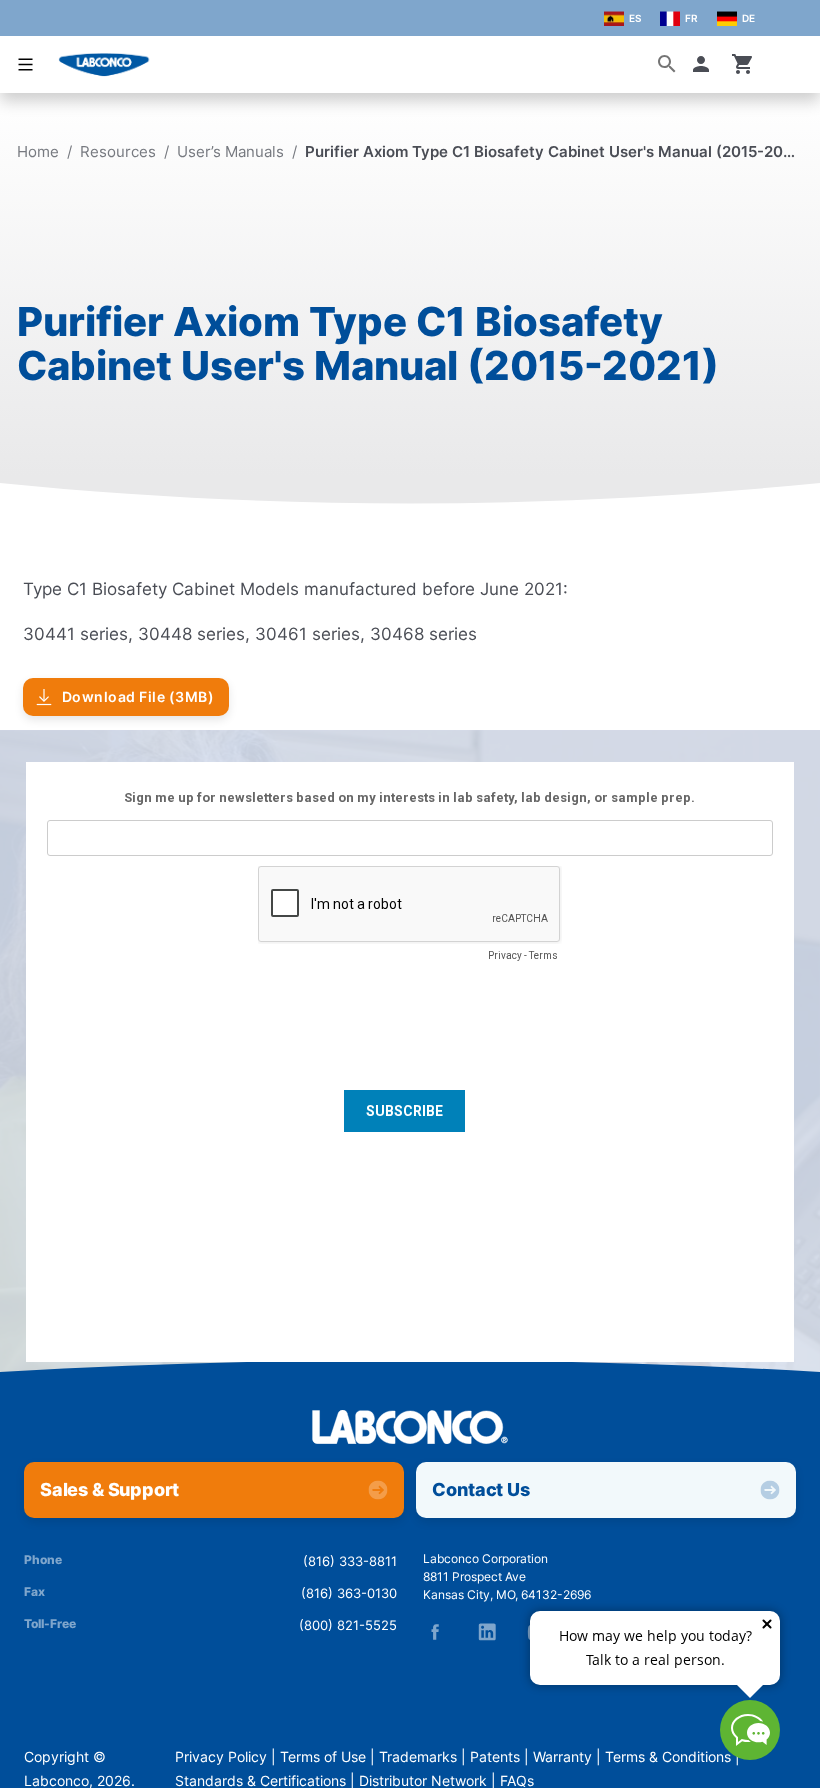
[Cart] (743, 64)
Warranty (562, 1757)
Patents (495, 1757)
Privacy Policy (221, 1757)
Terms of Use (323, 1757)
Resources (118, 151)
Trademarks (418, 1757)
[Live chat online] (750, 1754)
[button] (705, 64)
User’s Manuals (230, 151)
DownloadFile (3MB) (138, 697)
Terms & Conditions (668, 1757)
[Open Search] (667, 64)
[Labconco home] (410, 1428)
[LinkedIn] (487, 1632)
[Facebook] (435, 1632)
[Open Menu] (26, 64)
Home (38, 151)
